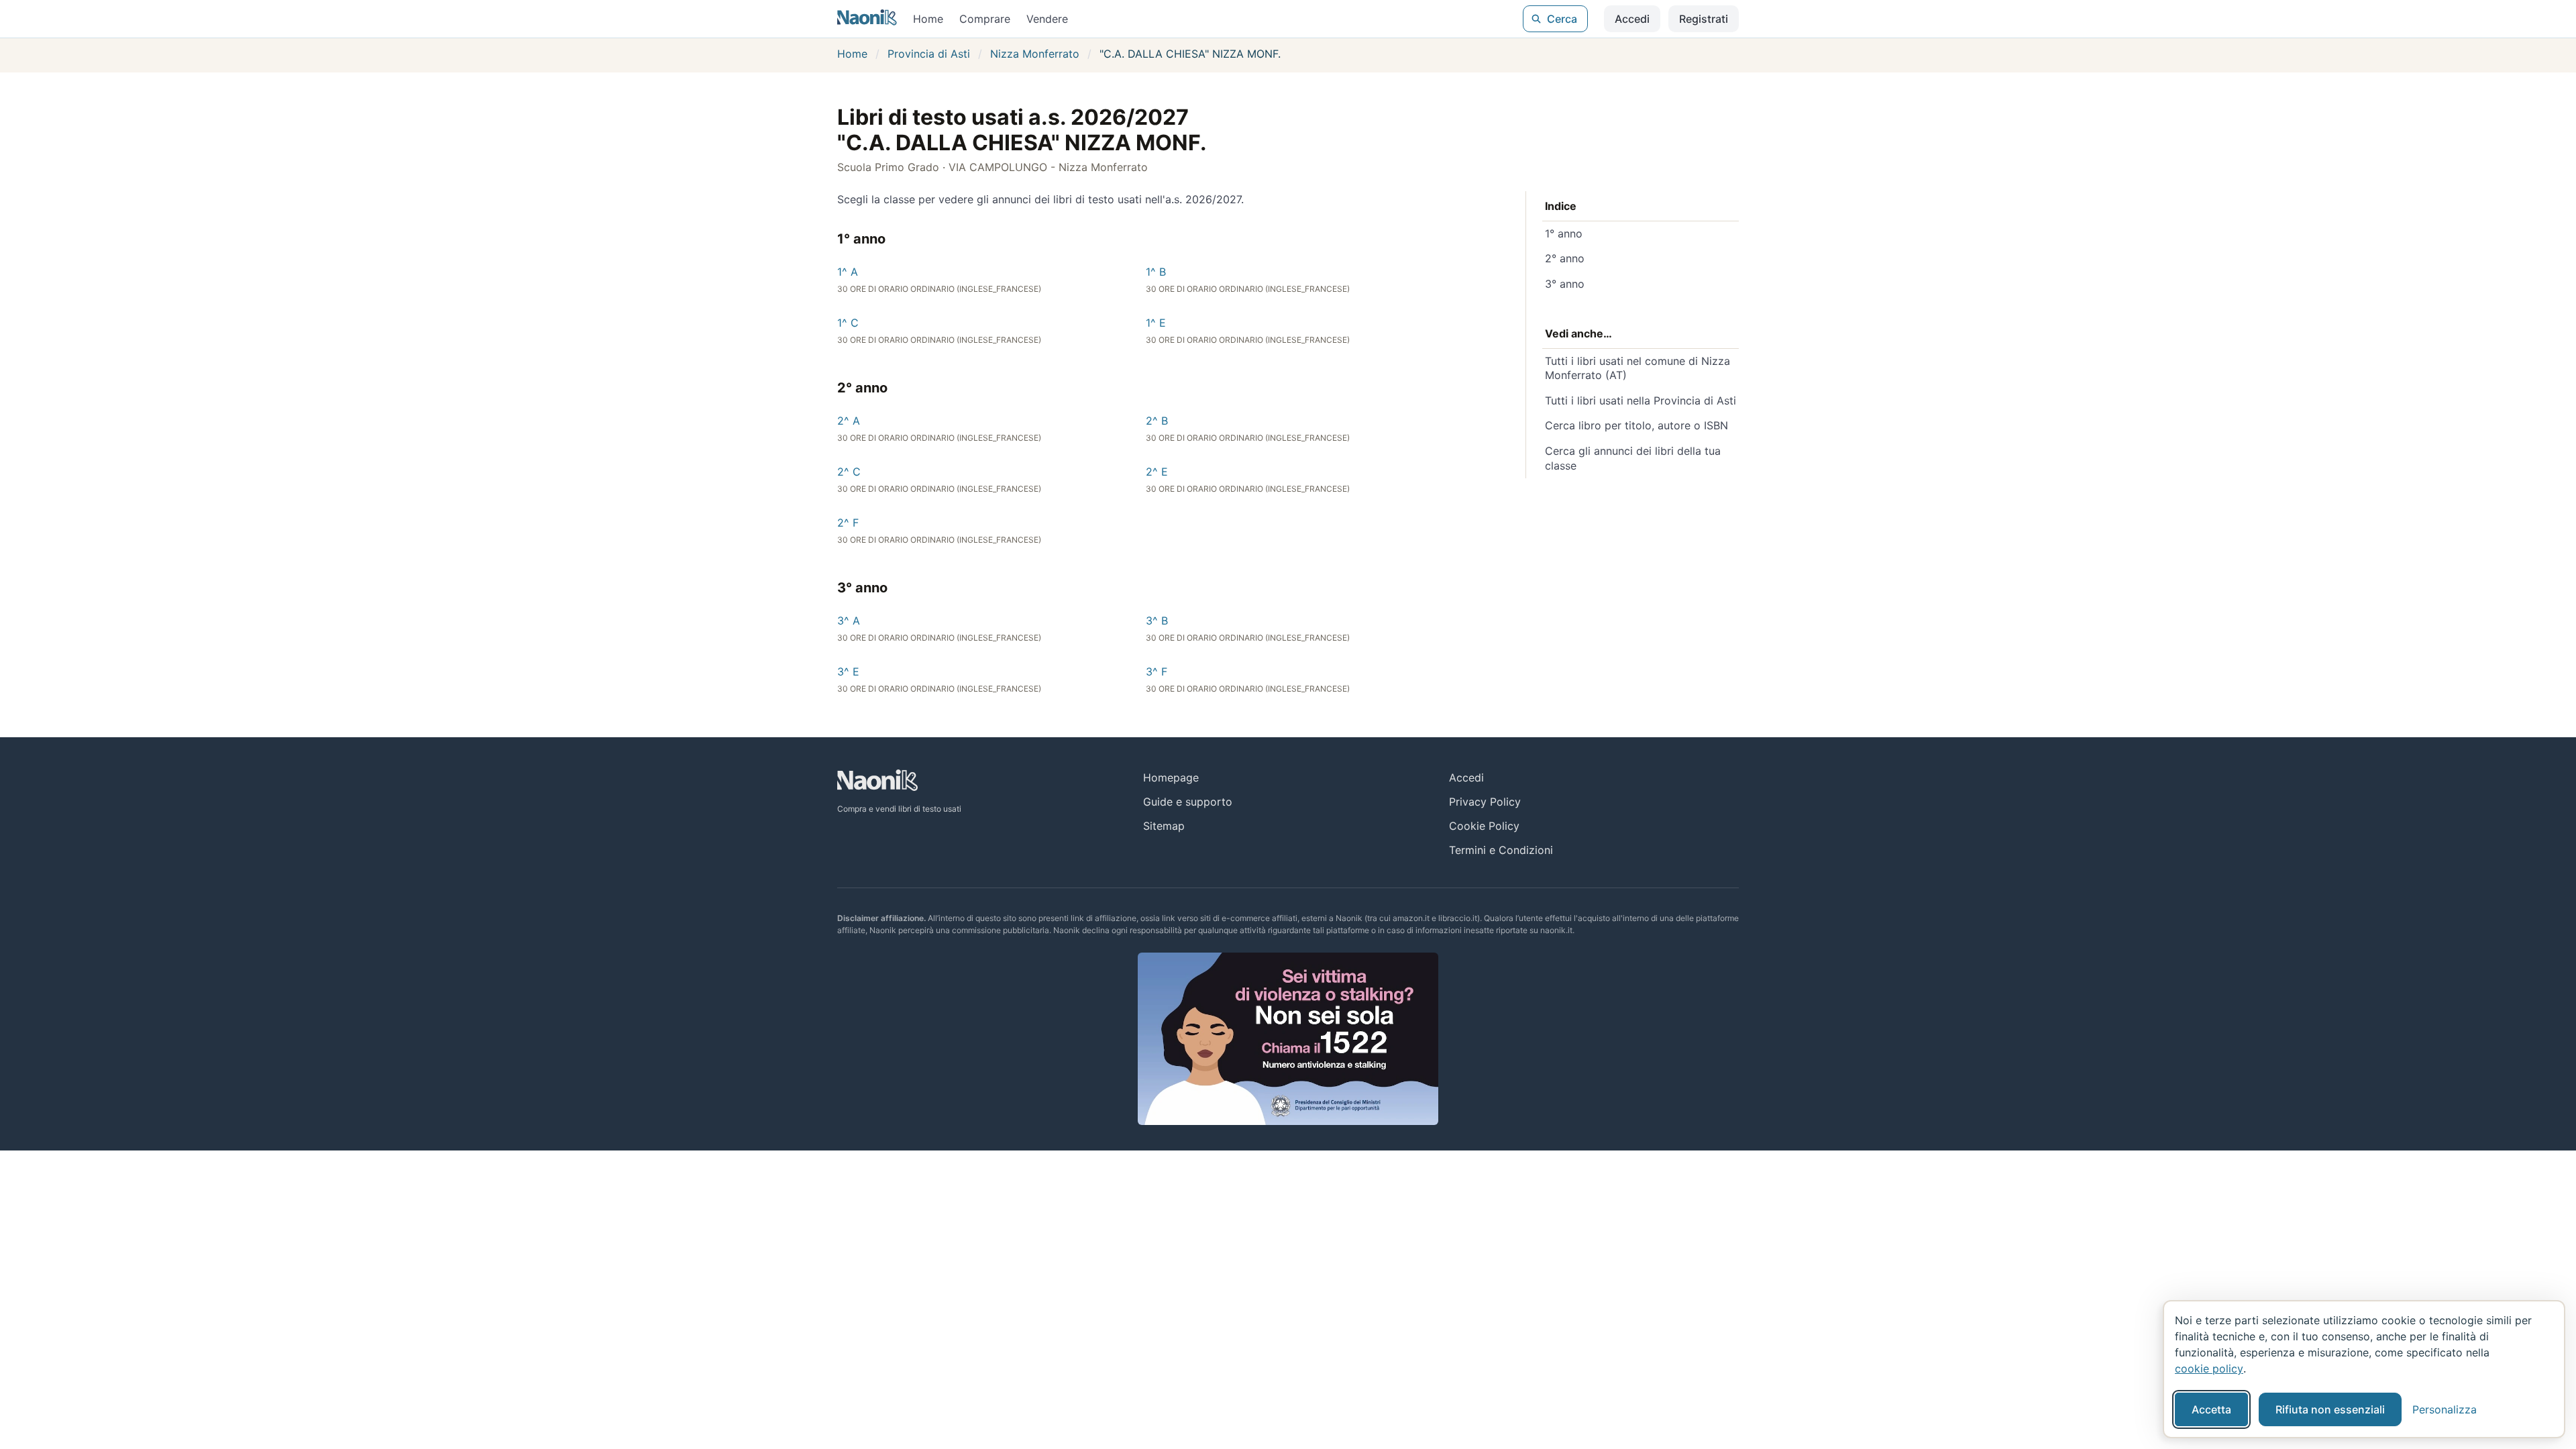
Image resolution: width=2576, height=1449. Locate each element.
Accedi (1632, 19)
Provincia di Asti (929, 54)
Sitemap (1164, 826)
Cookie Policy (1484, 826)
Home (928, 19)
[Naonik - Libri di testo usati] (867, 19)
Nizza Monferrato (1035, 54)
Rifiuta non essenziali (2330, 1409)
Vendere (1047, 19)
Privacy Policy (1485, 802)
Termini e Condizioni (1501, 850)
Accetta (2211, 1409)
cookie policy (2209, 1368)
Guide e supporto (1188, 802)
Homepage (1171, 777)
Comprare (985, 19)
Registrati (1704, 19)
